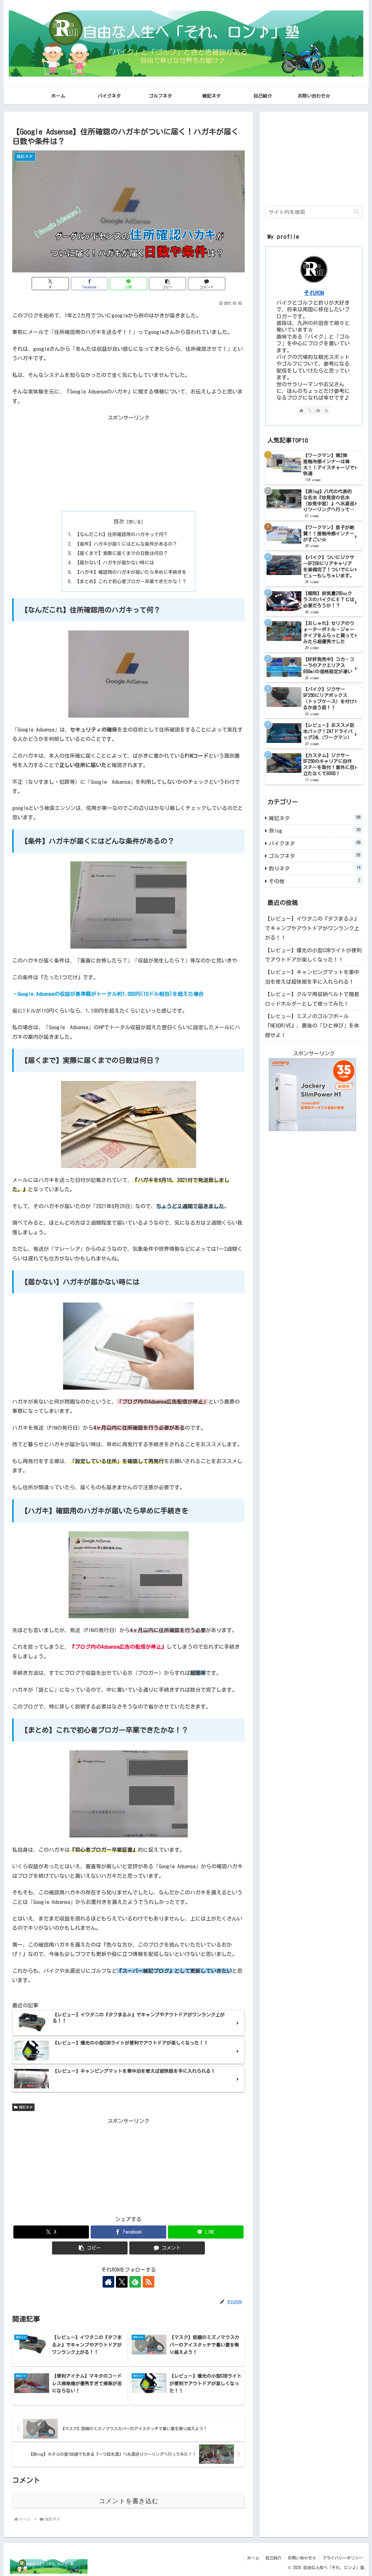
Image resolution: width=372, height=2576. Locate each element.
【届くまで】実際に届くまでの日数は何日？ (121, 553)
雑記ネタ (26, 2107)
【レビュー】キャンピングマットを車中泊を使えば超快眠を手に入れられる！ (312, 977)
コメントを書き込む (129, 2501)
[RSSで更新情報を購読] (149, 2282)
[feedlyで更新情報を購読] (135, 2282)
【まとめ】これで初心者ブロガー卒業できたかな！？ (131, 581)
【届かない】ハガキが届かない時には (115, 563)
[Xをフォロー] (122, 2282)
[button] (167, 284)
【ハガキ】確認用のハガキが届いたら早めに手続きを (131, 572)
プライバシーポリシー (343, 2558)
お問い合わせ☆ (302, 2558)
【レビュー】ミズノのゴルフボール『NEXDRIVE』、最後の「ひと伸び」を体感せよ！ (312, 1026)
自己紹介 (273, 2558)
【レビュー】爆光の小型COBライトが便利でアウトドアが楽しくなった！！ (313, 955)
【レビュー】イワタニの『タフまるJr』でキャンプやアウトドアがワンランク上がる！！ (312, 928)
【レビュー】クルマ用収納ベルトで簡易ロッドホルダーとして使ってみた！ (312, 999)
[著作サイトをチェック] (108, 2282)
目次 (119, 521)
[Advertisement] (128, 463)
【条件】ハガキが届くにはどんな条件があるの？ (126, 544)
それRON (314, 293)
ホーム (253, 2558)
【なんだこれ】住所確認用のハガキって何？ (121, 534)
